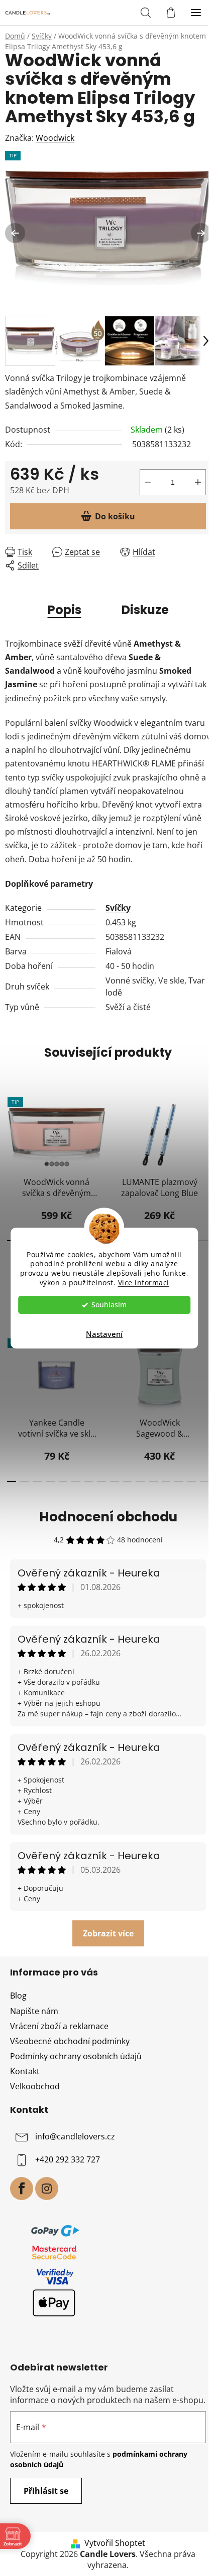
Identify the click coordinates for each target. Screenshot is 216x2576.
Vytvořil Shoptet (115, 2543)
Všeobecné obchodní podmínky (70, 2041)
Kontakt (25, 2071)
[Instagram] (47, 2189)
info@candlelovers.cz (75, 2137)
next (205, 1124)
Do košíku (115, 516)
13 (179, 1481)
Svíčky (118, 908)
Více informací (144, 1283)
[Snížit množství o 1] (148, 482)
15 (204, 1481)
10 (140, 1481)
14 (192, 1481)
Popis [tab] (65, 610)
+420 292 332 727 (68, 2160)
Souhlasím (109, 1305)
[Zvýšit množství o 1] (198, 482)
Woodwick (55, 138)
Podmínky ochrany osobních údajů (76, 2056)
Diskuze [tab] (145, 610)
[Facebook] (22, 2189)
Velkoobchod (35, 2086)
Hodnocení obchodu (108, 1517)
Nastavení (104, 1334)
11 (153, 1481)
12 (203, 1241)
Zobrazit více (108, 1933)
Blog (18, 1996)
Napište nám (34, 2011)
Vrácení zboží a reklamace (59, 2026)
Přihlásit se (46, 2491)
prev (11, 1124)
